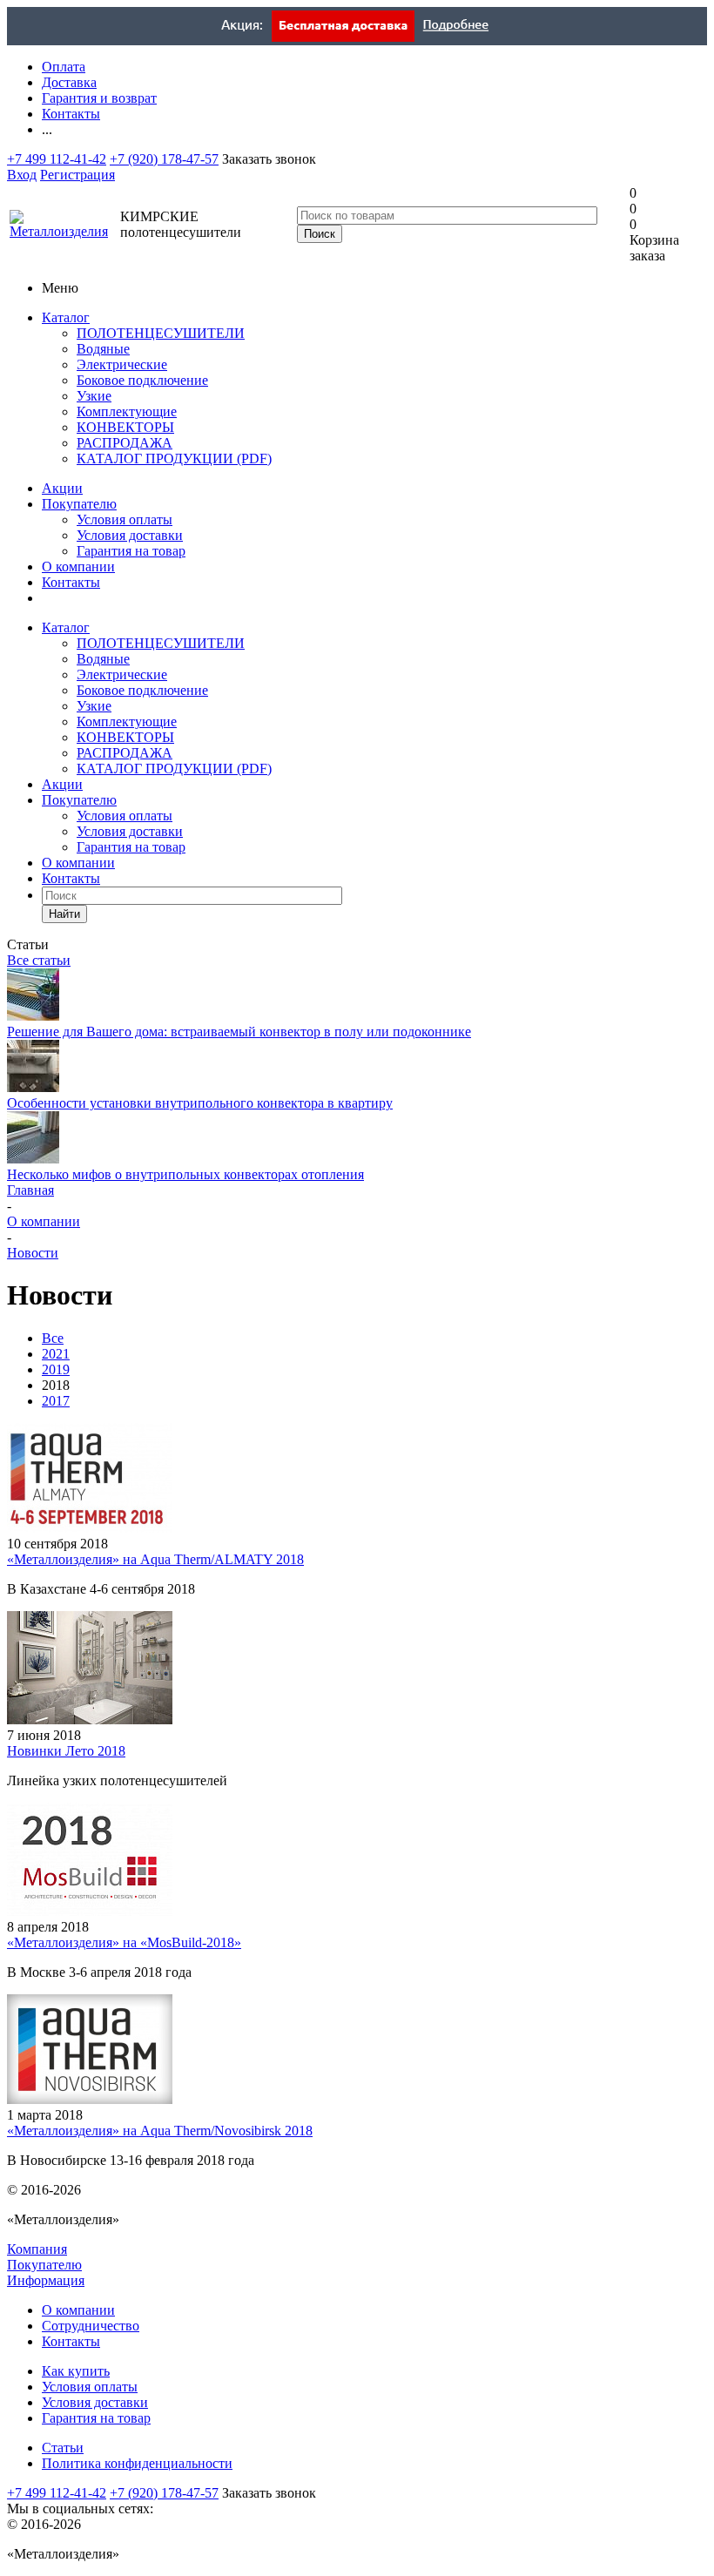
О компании (78, 566)
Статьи (63, 2448)
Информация (46, 2280)
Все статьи (39, 960)
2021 (56, 1354)
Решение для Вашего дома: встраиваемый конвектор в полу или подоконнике (239, 1032)
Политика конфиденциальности (137, 2463)
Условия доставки (130, 535)
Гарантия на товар (131, 551)
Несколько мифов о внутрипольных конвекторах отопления (185, 1174)
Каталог (66, 317)
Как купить (76, 2371)
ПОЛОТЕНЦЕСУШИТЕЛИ (161, 333)
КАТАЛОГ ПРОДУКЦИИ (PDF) (174, 459)
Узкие (94, 396)
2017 (56, 1401)
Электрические (122, 364)
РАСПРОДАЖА (125, 443)
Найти (64, 914)
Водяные (103, 349)
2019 (56, 1369)
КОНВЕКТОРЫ (125, 427)
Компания (37, 2249)
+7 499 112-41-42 (57, 159)
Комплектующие (127, 411)
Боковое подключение (142, 380)
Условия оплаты (125, 519)
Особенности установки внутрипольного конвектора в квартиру (200, 1103)
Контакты (71, 582)
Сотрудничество (91, 2326)
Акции (62, 488)
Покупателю (79, 504)
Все (53, 1338)
